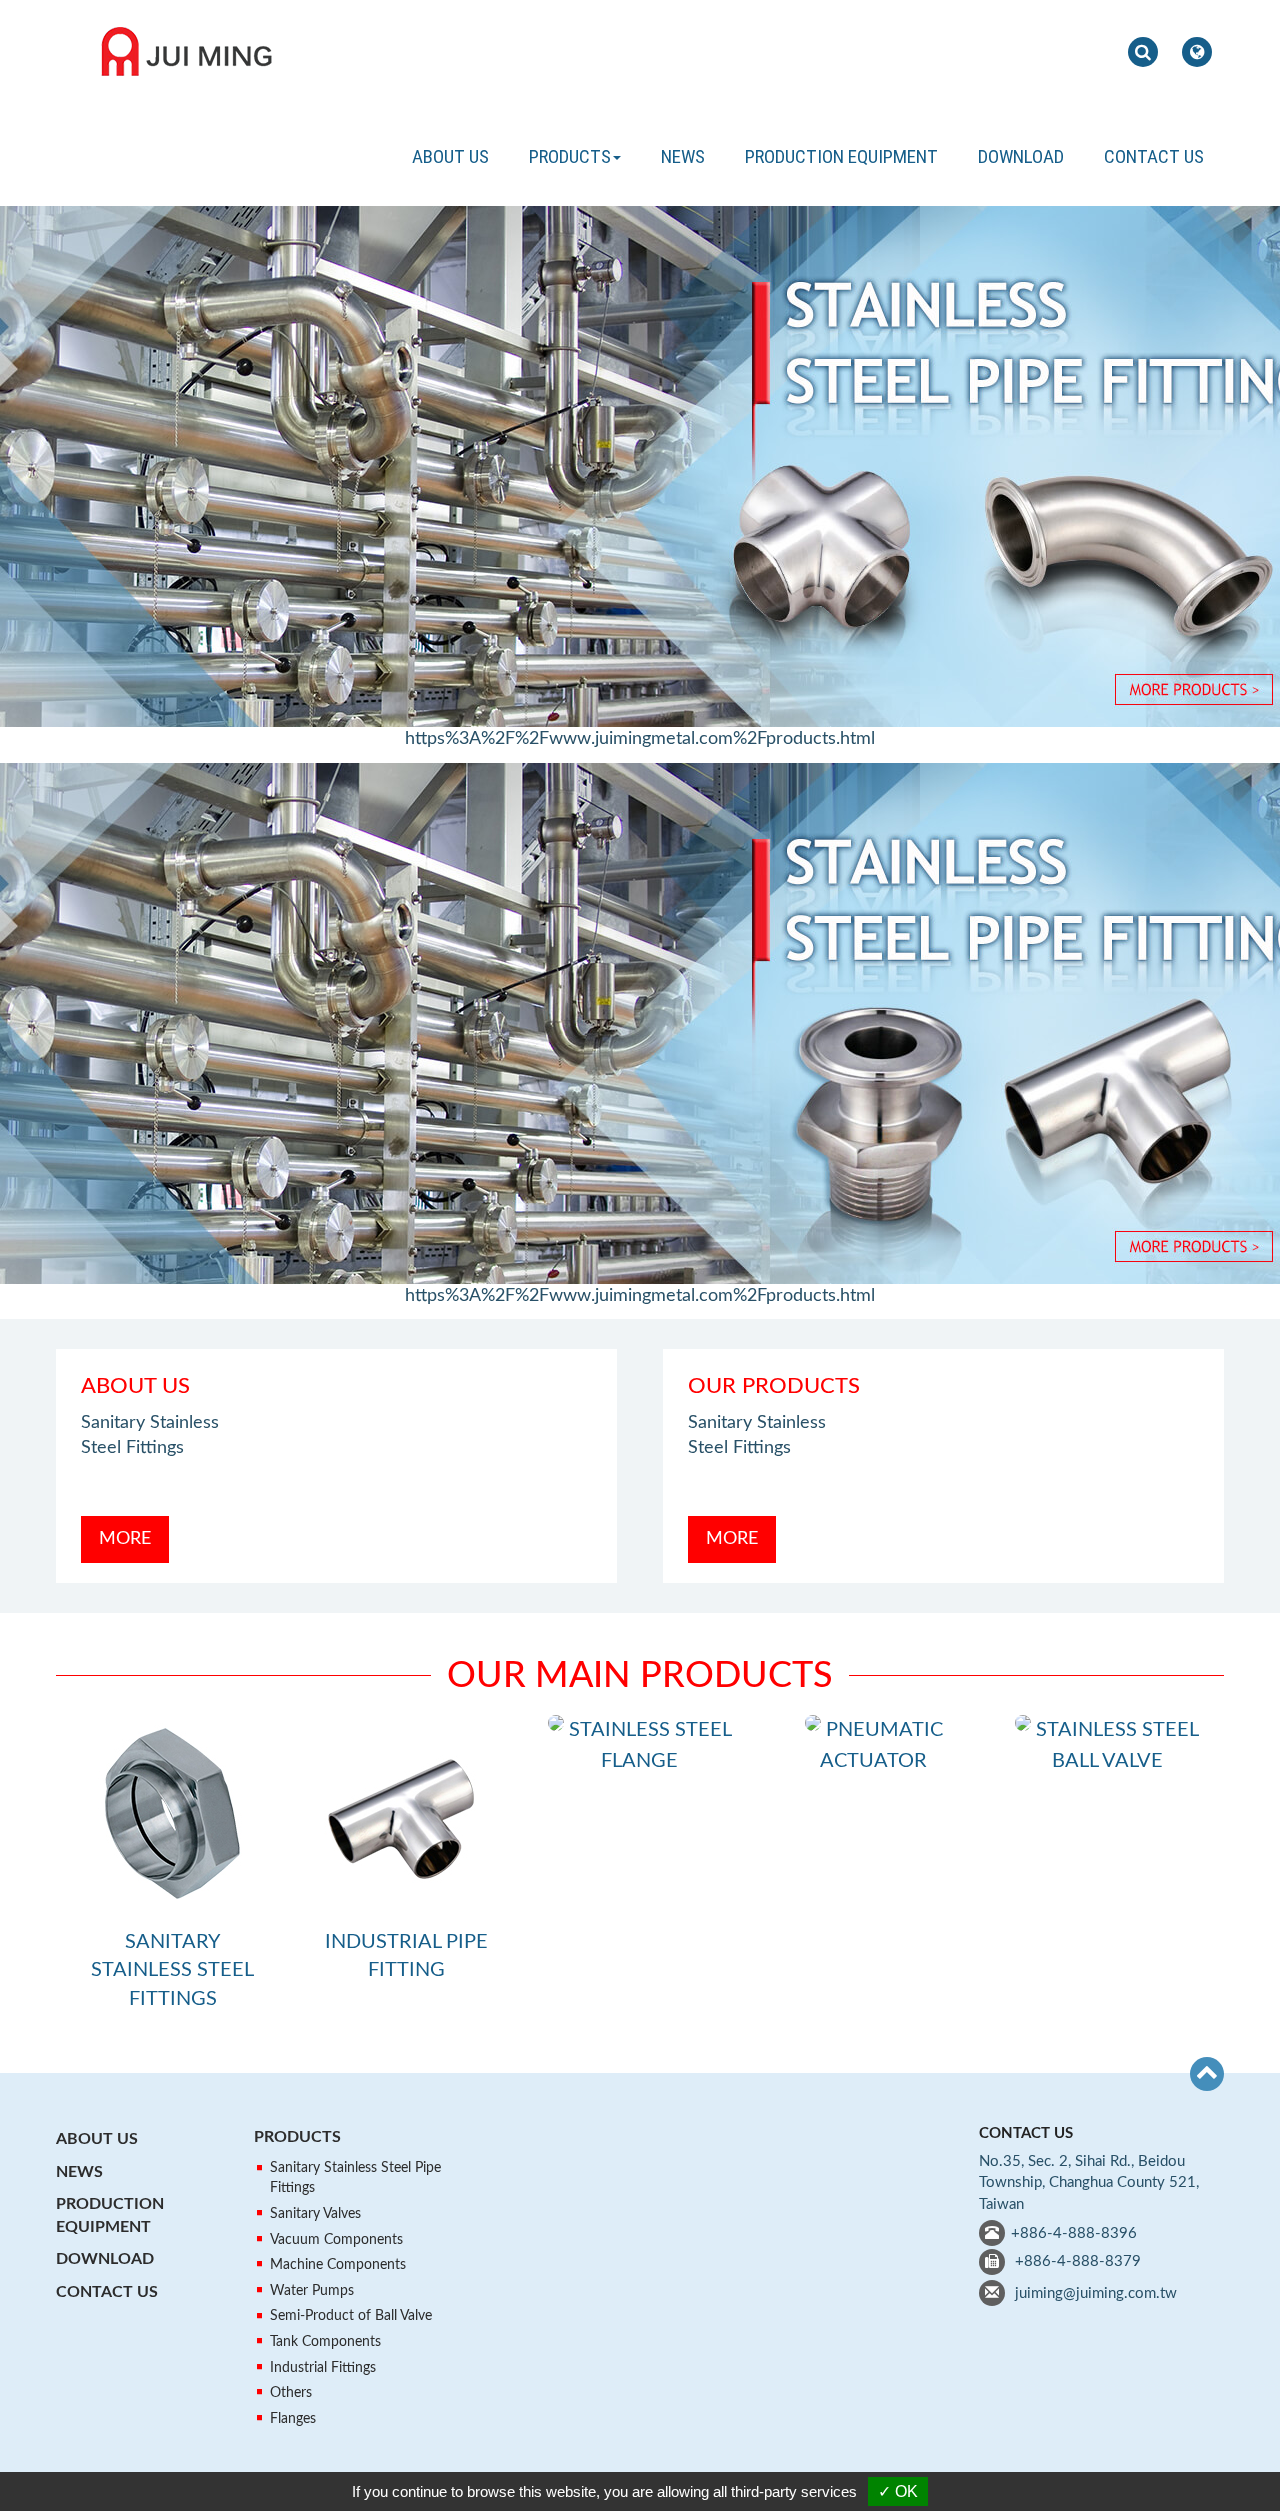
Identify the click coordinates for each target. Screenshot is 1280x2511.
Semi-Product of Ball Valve (351, 2316)
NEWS (683, 156)
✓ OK (898, 2491)
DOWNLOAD (1021, 156)
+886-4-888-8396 (1074, 2233)
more (125, 1539)
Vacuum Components (336, 2240)
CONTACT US (1154, 156)
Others (291, 2393)
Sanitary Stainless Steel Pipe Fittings (355, 2178)
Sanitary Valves (315, 2214)
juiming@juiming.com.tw (1096, 2293)
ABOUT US (450, 156)
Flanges (293, 2419)
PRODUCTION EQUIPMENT (841, 156)
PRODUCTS (297, 2137)
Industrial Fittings (323, 2368)
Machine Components (338, 2265)
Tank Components (325, 2342)
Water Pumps (312, 2291)
